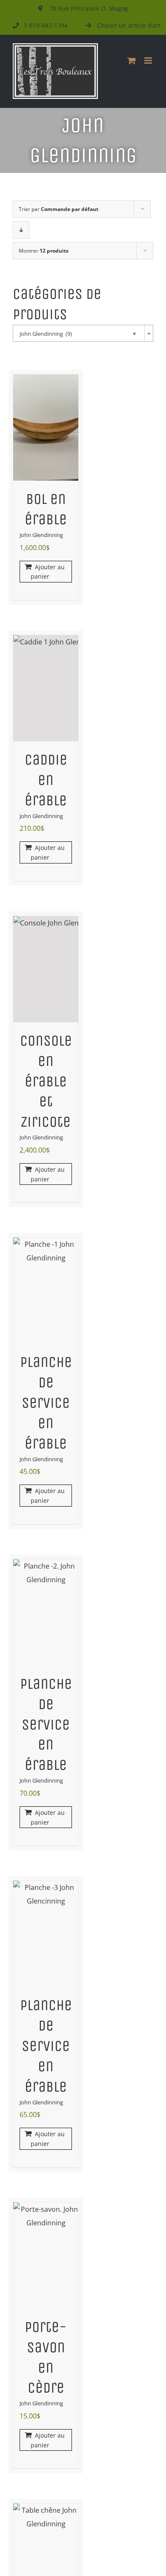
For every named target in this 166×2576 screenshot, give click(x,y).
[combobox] (83, 333)
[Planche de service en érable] (46, 1291)
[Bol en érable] (46, 427)
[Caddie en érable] (46, 688)
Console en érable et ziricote (46, 1081)
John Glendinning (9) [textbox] (78, 334)
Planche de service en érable (46, 1403)
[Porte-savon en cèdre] (46, 2255)
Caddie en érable (46, 780)
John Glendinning (41, 535)
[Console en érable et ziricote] (46, 969)
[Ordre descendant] (21, 230)
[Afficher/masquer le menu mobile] (149, 60)
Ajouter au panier (48, 572)
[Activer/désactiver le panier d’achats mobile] (132, 60)
